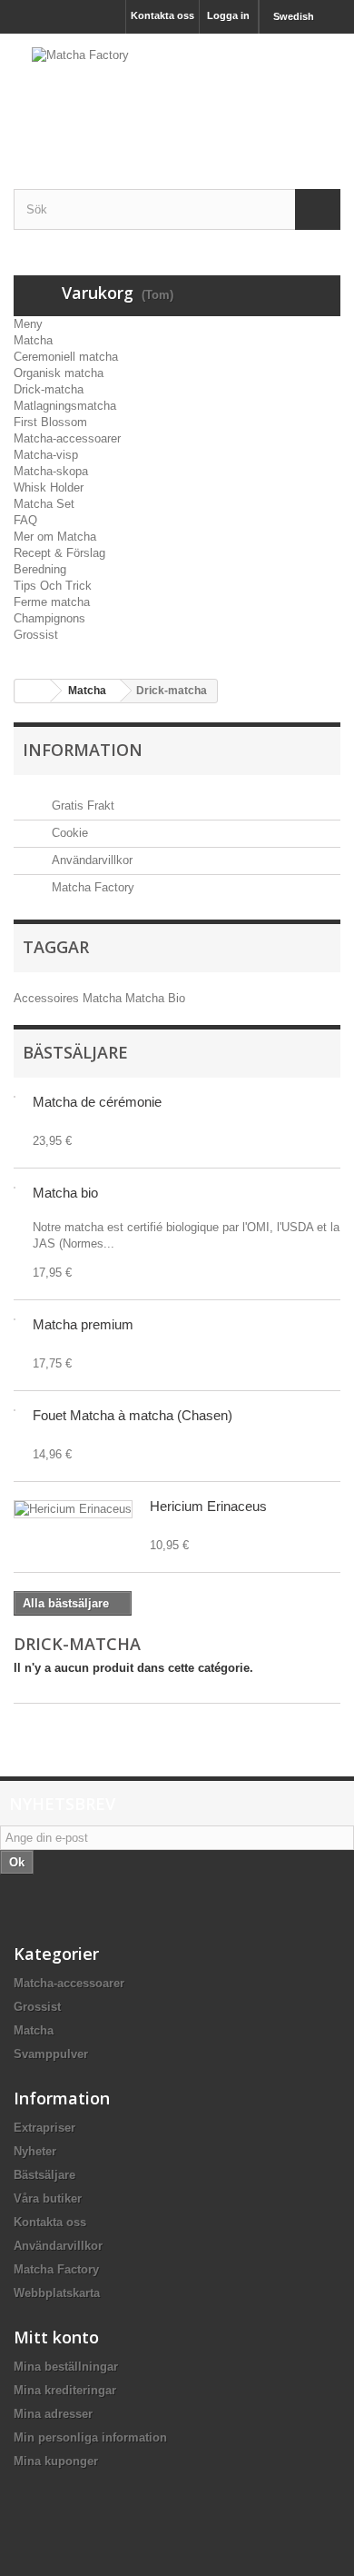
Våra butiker (48, 2198)
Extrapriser (44, 2128)
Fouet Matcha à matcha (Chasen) (133, 1415)
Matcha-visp (46, 455)
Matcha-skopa (51, 471)
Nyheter (35, 2151)
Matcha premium (83, 1324)
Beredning (40, 569)
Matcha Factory (91, 887)
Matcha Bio (155, 998)
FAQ (25, 520)
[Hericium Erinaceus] (73, 1509)
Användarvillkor (90, 860)
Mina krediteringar (65, 2390)
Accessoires (48, 998)
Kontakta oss (162, 15)
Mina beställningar (66, 2367)
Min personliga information (90, 2437)
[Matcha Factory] (177, 95)
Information (83, 750)
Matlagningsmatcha (65, 406)
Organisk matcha (59, 373)
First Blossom (50, 422)
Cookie (68, 833)
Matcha (33, 340)
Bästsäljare (75, 1052)
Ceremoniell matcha (66, 357)
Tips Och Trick (53, 586)
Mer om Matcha (55, 537)
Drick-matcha (49, 389)
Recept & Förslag (59, 553)
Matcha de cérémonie (97, 1102)
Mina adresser (53, 2414)
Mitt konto (56, 2337)
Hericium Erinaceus (208, 1506)
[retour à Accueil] (33, 691)
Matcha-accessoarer (67, 438)
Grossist (36, 635)
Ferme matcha (52, 602)
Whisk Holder (49, 487)
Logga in (228, 15)
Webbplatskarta (57, 2293)
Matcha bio (65, 1193)
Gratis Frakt (81, 806)
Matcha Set (44, 504)
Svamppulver (51, 2054)
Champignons (49, 618)
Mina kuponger (56, 2461)
